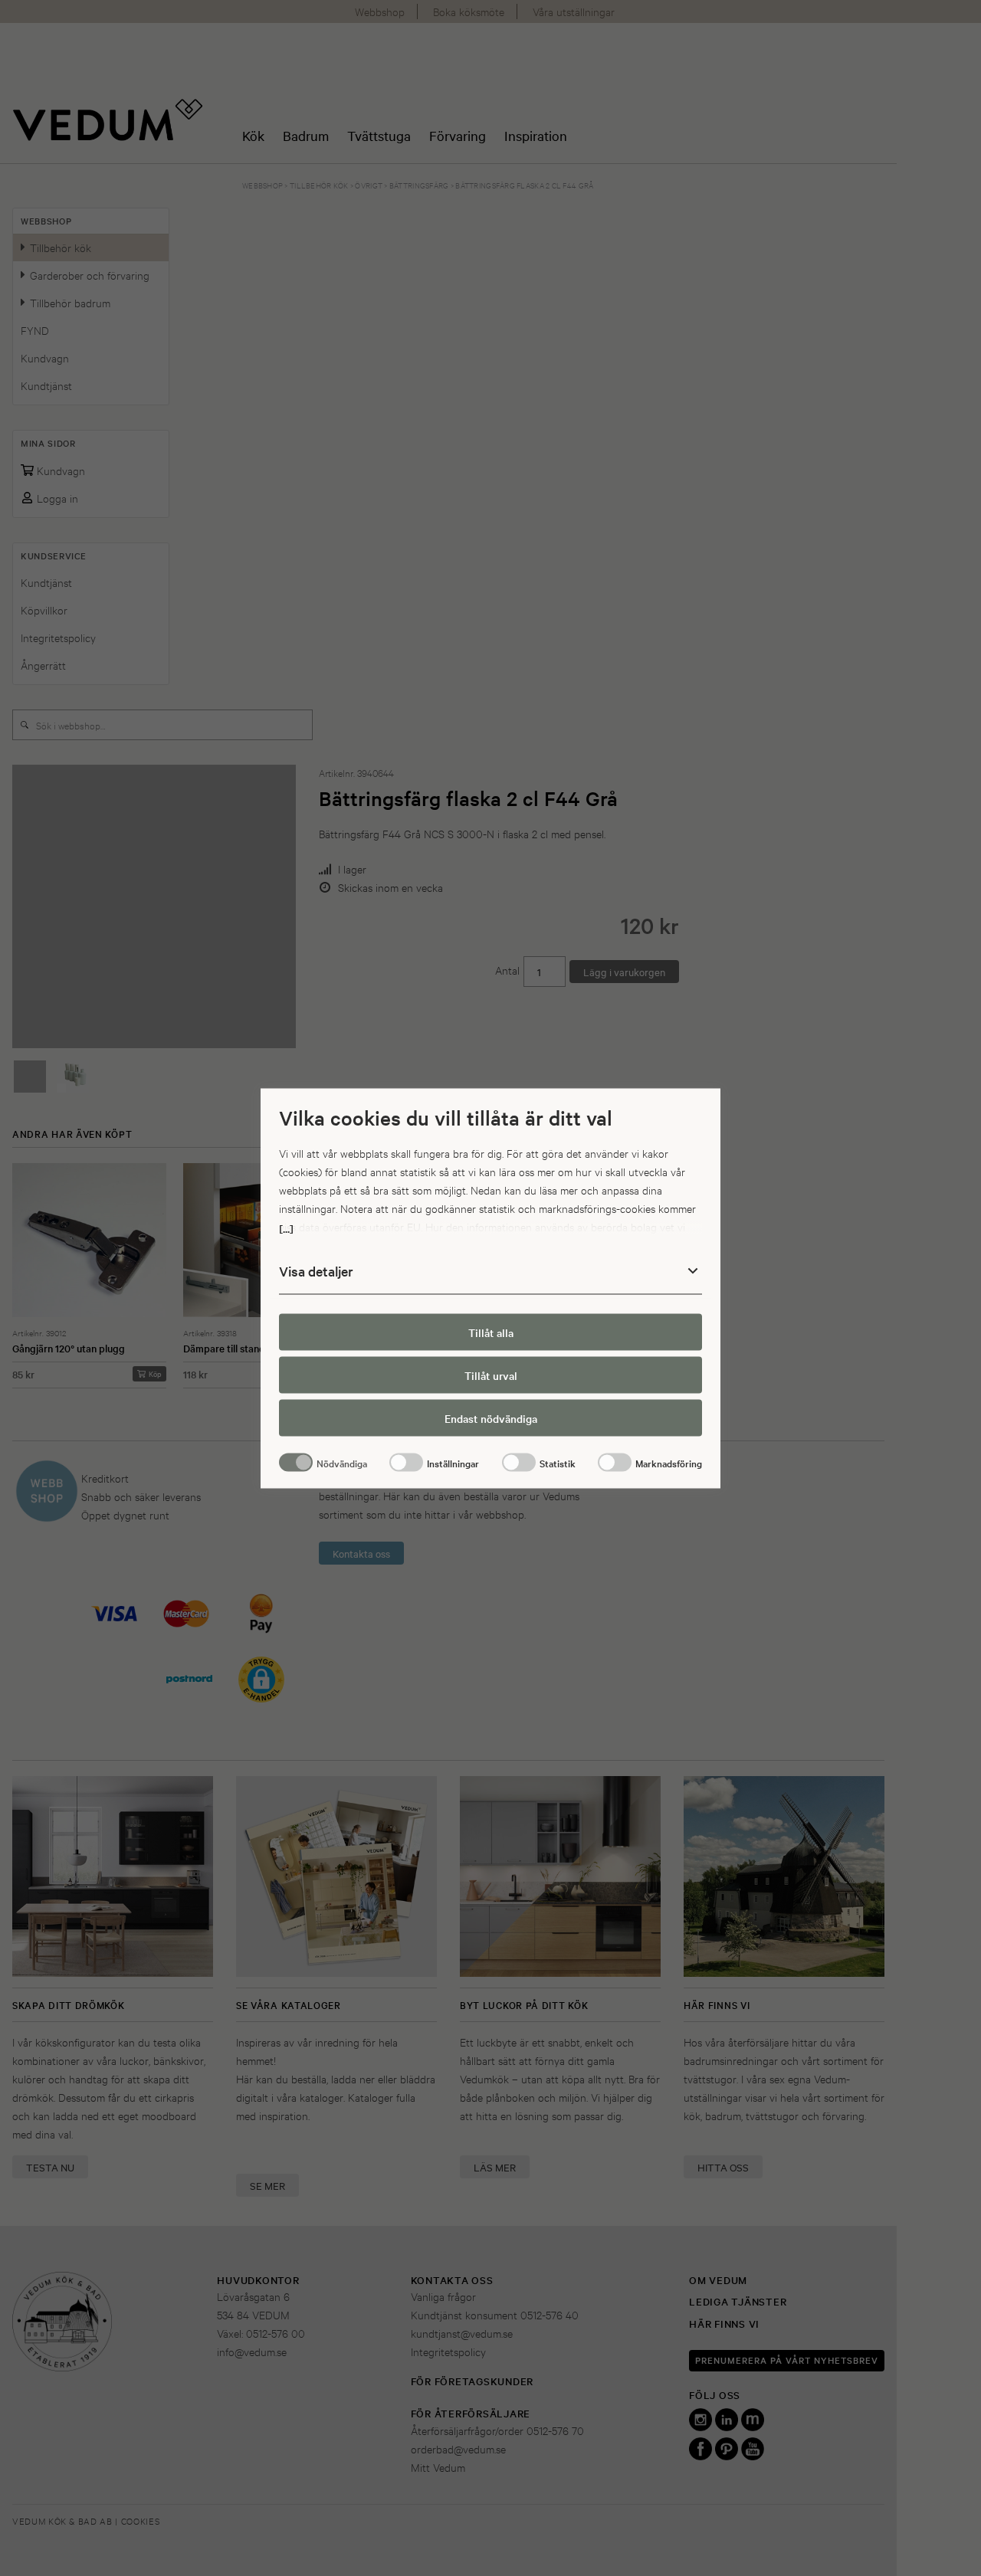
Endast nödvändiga (491, 1418)
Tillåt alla (491, 1332)
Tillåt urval (491, 1375)
